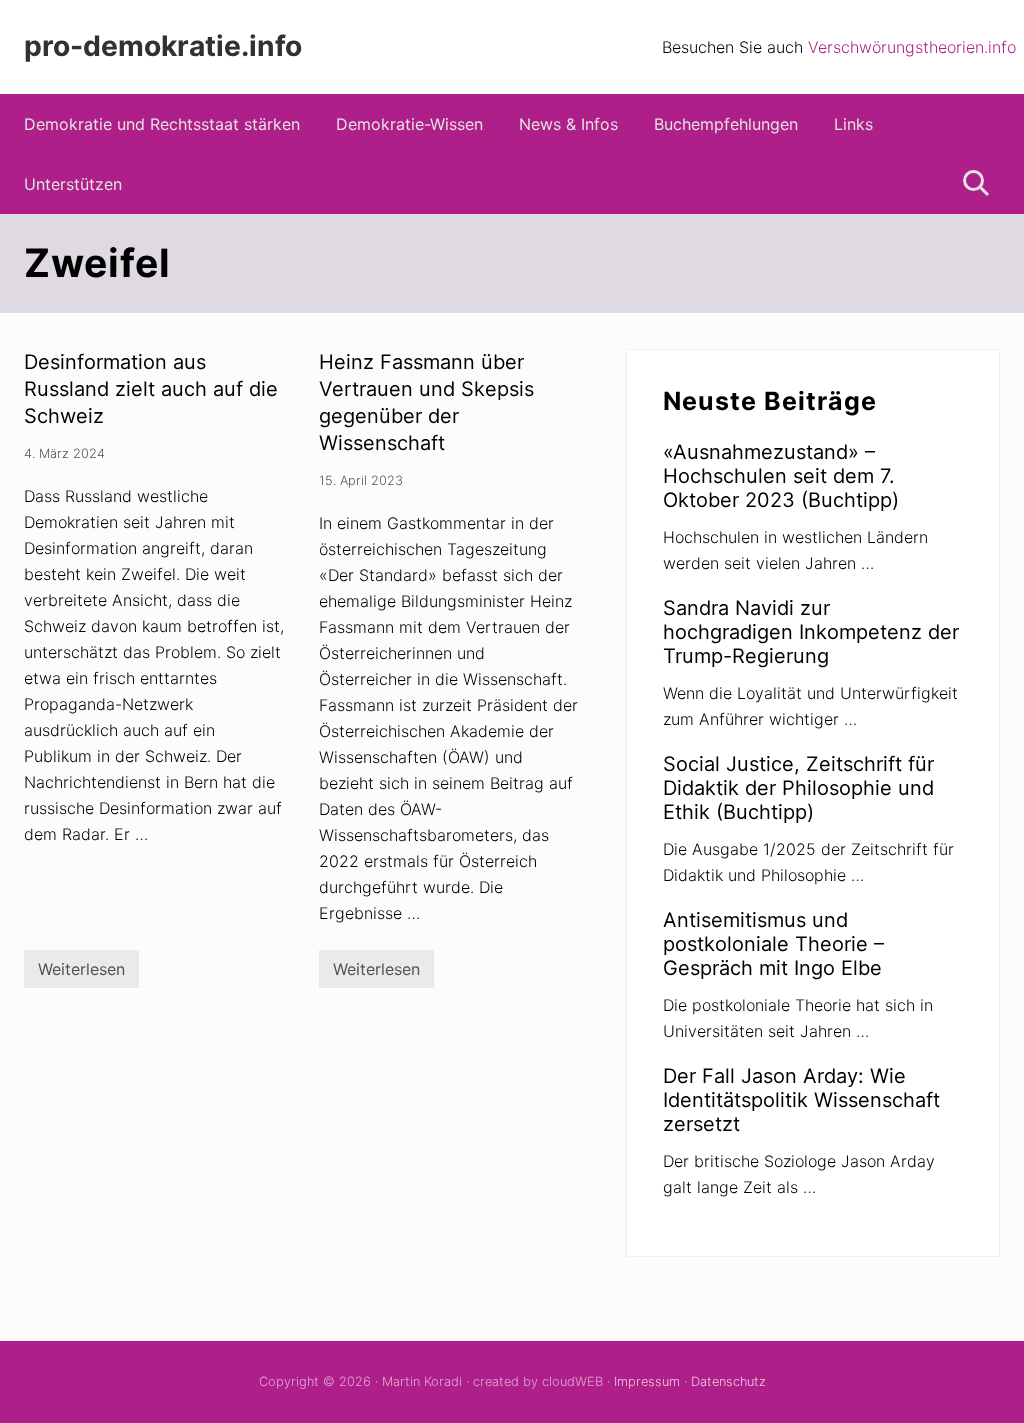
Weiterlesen (81, 973)
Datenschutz (728, 1381)
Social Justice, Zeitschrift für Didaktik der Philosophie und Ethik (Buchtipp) (798, 788)
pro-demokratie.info (163, 46)
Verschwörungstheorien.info (912, 47)
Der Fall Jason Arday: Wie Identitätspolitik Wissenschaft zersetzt (801, 1100)
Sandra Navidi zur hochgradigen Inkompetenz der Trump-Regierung (811, 632)
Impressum (647, 1381)
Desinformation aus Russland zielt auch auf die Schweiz (151, 389)
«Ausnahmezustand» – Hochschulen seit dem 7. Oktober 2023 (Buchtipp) (781, 476)
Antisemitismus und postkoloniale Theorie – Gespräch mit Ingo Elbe (773, 944)
